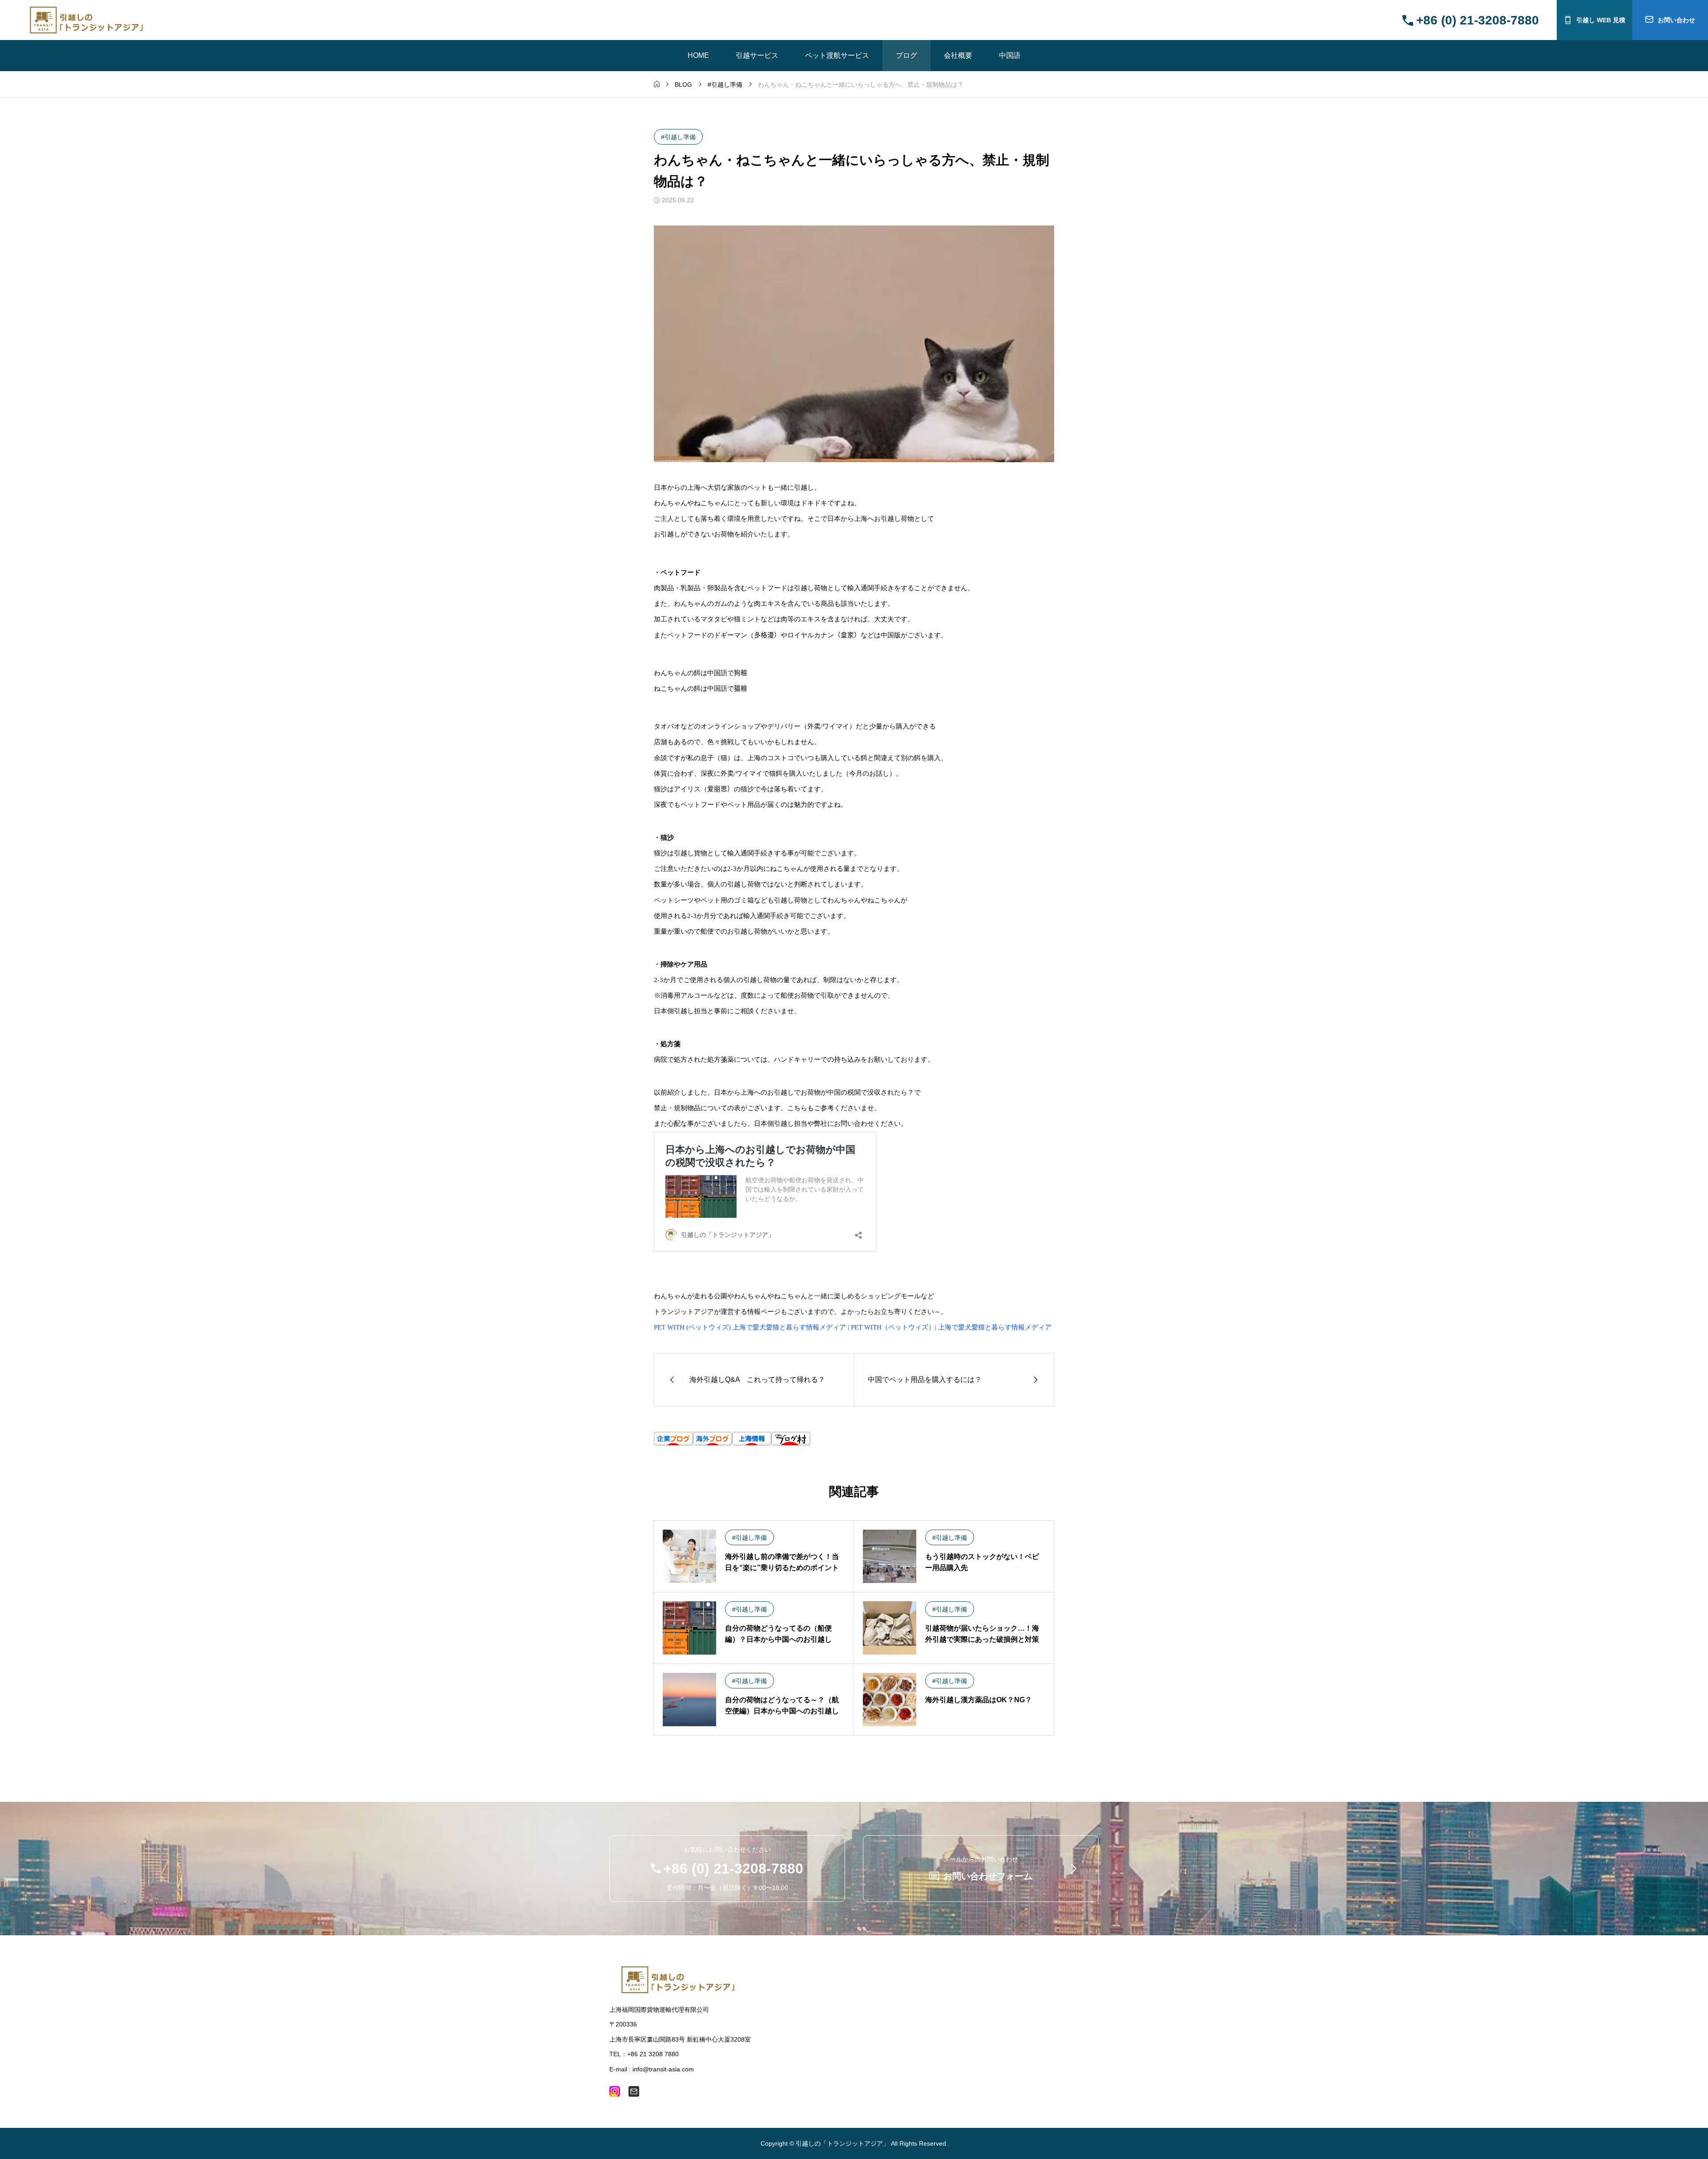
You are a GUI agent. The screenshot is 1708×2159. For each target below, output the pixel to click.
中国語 (1010, 55)
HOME (698, 55)
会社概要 (958, 55)
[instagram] (615, 2091)
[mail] (634, 2091)
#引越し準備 (678, 137)
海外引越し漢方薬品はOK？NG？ (979, 1700)
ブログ (906, 55)
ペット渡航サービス (837, 55)
